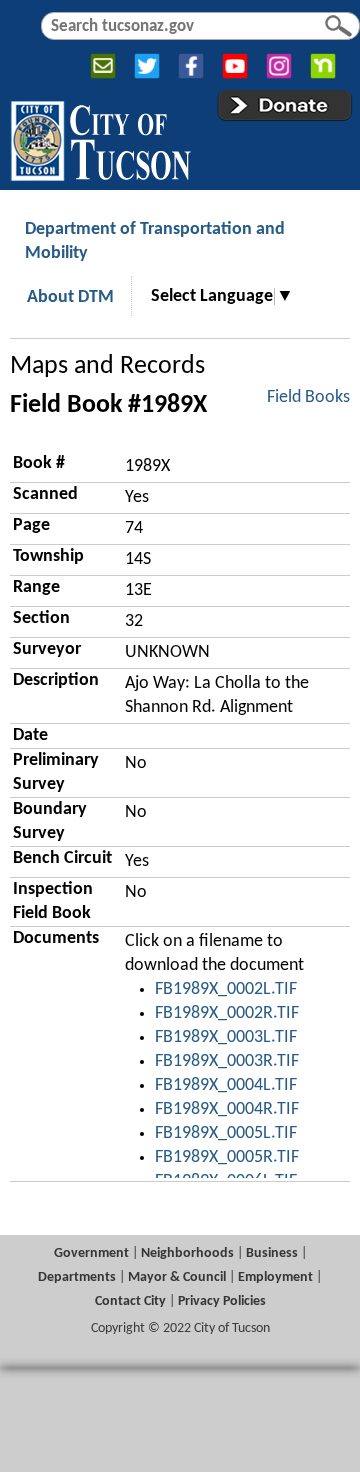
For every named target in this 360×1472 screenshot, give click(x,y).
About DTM (70, 297)
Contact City (130, 1301)
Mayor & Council (177, 1277)
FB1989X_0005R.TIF (227, 1157)
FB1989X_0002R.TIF (227, 1013)
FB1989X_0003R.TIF (227, 1061)
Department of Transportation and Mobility (155, 241)
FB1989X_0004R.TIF (227, 1109)
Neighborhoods (187, 1253)
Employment (275, 1277)
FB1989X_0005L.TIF (226, 1133)
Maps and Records (107, 366)
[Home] (100, 137)
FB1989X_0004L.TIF (226, 1085)
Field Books (308, 397)
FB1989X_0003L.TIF (226, 1037)
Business (272, 1253)
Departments (77, 1277)
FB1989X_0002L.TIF (226, 989)
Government (91, 1253)
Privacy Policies (222, 1301)
